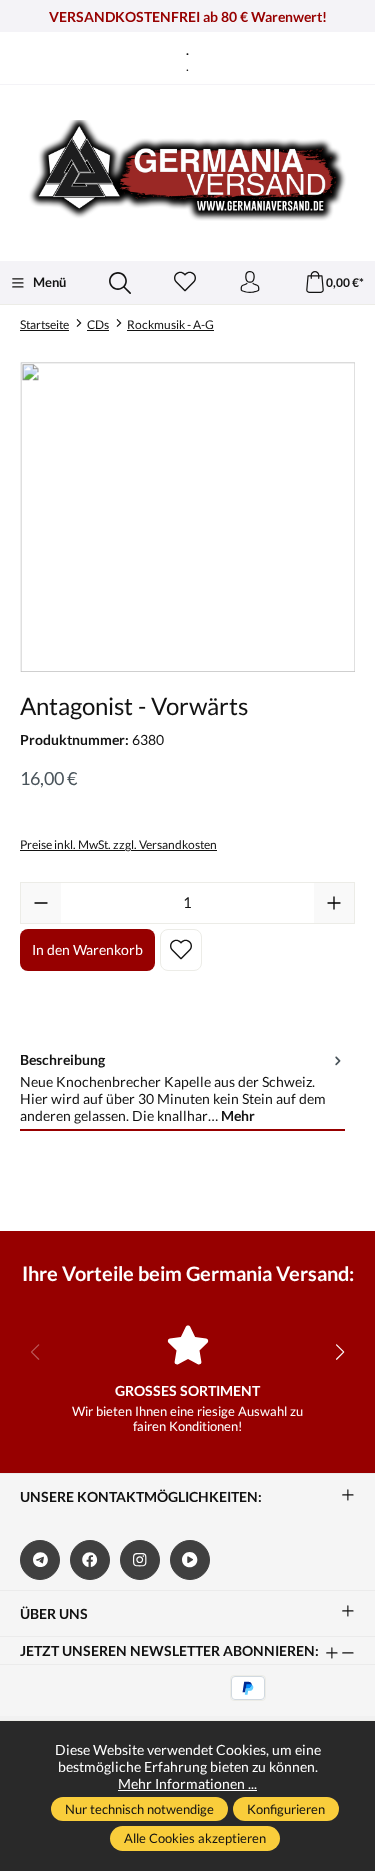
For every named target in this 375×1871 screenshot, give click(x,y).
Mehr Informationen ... (187, 1783)
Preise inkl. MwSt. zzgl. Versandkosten (118, 844)
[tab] (182, 1088)
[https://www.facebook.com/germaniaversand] (90, 1560)
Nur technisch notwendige (139, 1809)
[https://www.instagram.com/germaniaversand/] (140, 1560)
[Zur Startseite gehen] (187, 170)
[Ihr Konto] (250, 283)
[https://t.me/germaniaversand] (40, 1560)
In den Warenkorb (87, 949)
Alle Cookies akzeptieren (195, 1838)
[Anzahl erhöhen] (334, 903)
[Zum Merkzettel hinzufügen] (181, 950)
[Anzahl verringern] (41, 903)
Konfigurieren (286, 1809)
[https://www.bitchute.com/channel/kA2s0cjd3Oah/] (190, 1560)
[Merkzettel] (185, 283)
